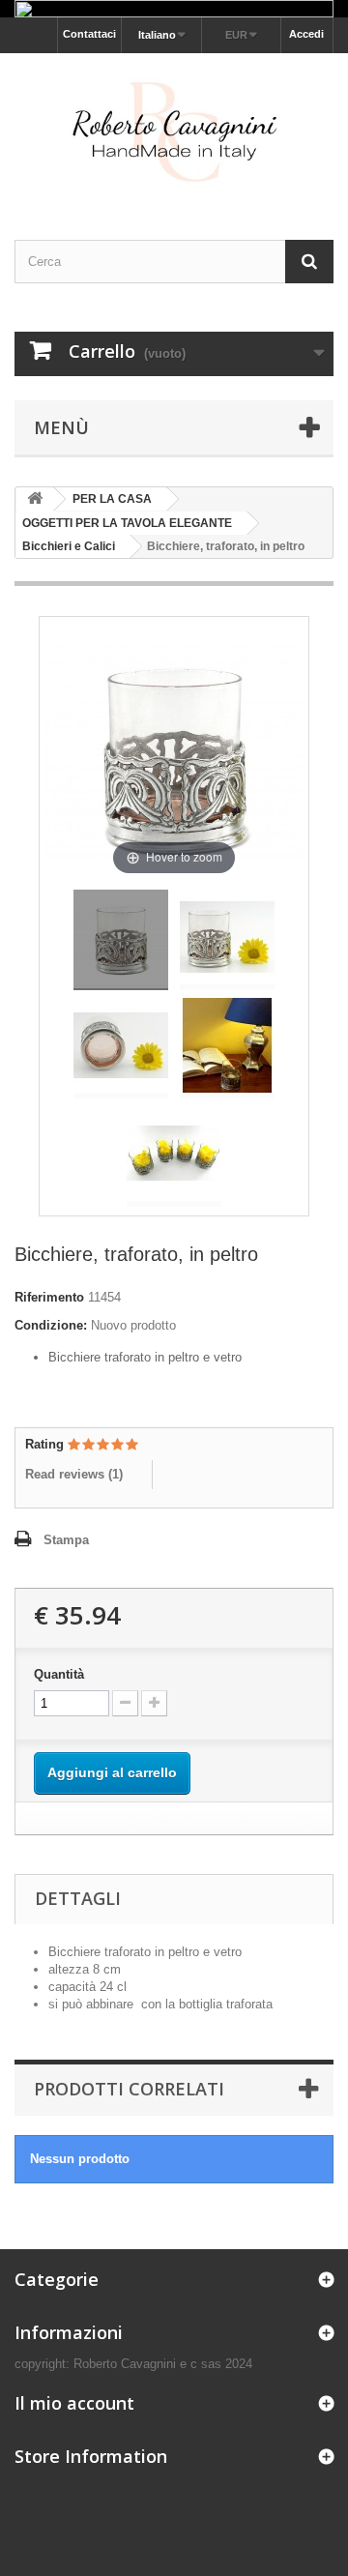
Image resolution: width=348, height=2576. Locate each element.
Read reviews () (74, 1474)
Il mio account (74, 2403)
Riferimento (49, 1297)
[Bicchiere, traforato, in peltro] (121, 940)
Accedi (306, 34)
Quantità (59, 1674)
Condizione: (51, 1325)
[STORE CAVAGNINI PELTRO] (174, 129)
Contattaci (89, 34)
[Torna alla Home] (35, 499)
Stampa (66, 1540)
